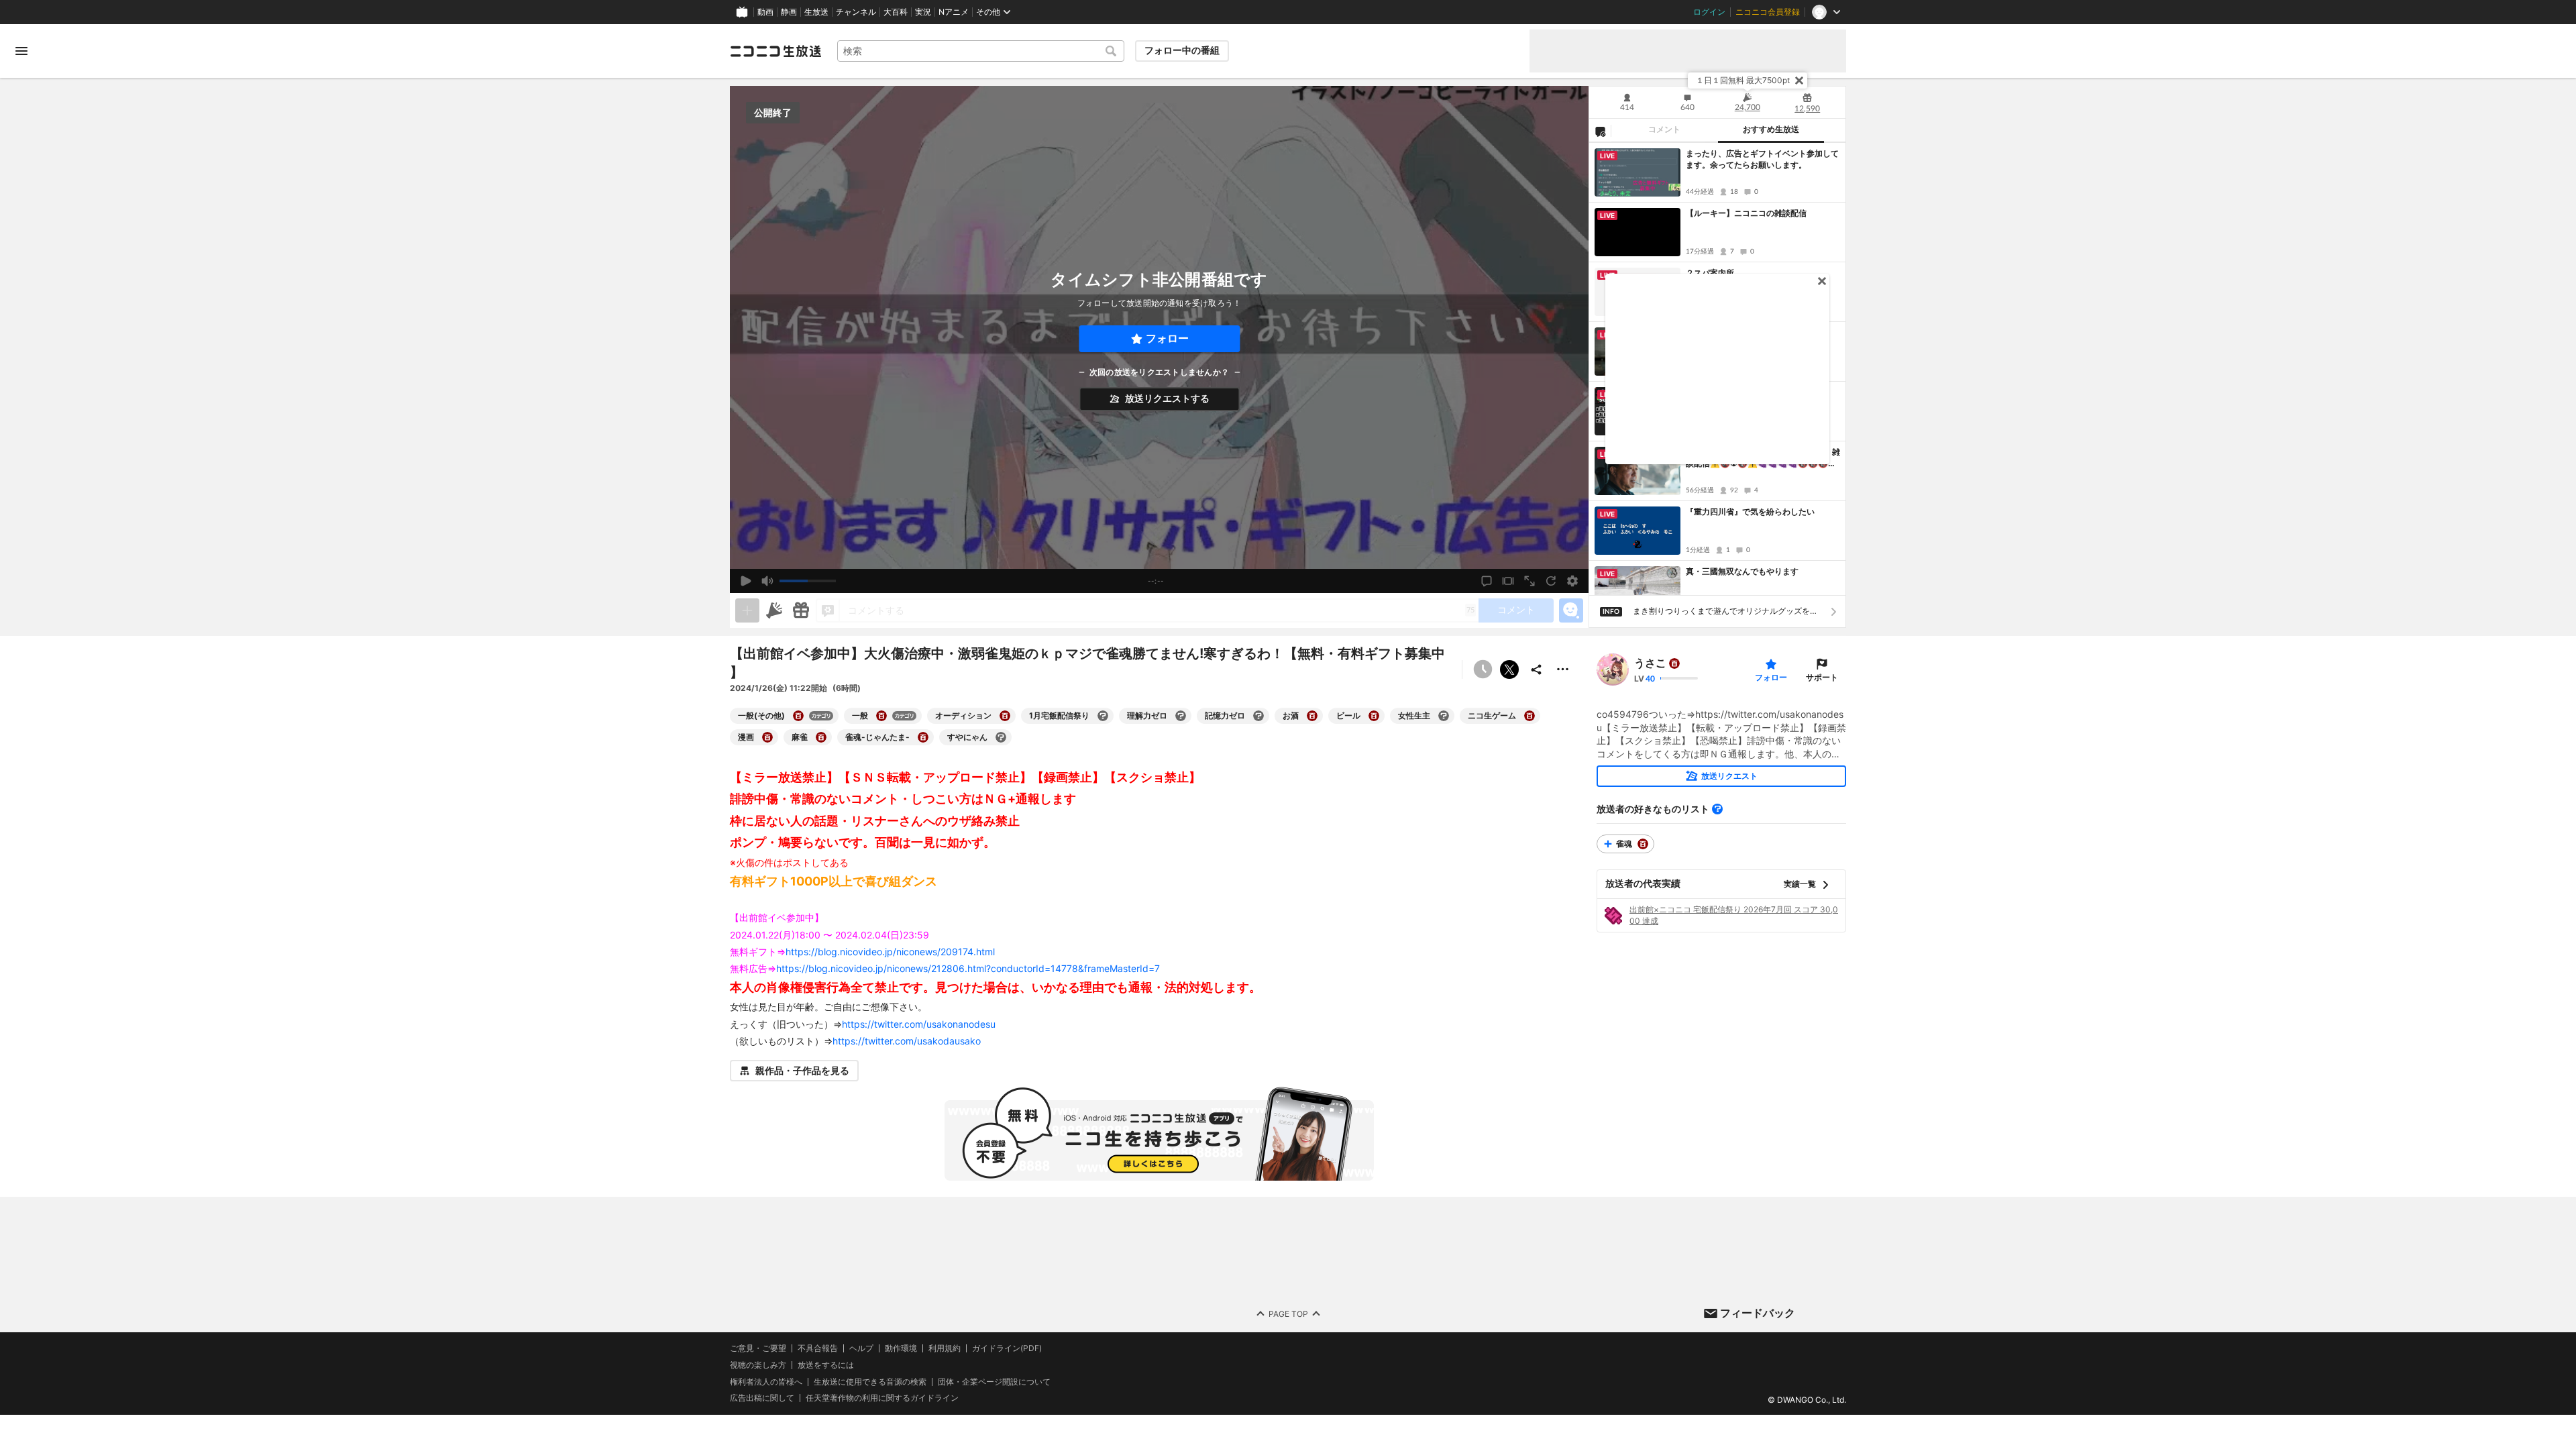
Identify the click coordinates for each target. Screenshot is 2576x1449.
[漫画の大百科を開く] (767, 737)
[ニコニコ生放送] (775, 51)
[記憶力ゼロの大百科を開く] (1258, 716)
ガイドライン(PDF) (1007, 1348)
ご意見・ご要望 (758, 1348)
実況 (923, 12)
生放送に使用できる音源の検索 (870, 1382)
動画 (765, 12)
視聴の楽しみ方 (758, 1365)
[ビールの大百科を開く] (1374, 716)
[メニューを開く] (21, 51)
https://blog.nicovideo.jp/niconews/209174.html (890, 952)
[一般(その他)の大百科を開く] (798, 716)
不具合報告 (818, 1348)
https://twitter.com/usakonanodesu (919, 1024)
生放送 (816, 12)
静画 (789, 12)
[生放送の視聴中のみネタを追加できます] (747, 610)
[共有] (1536, 669)
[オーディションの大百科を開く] (1005, 716)
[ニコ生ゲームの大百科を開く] (1529, 716)
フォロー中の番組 (1182, 50)
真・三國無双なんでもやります (1742, 571)
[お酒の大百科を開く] (1312, 716)
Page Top (1288, 1314)
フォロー (1167, 338)
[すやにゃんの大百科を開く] (1001, 737)
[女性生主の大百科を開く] (1444, 716)
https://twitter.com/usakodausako (907, 1041)
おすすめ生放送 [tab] (1771, 129)
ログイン (1709, 12)
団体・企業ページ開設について (994, 1382)
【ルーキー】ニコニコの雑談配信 (1746, 213)
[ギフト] (801, 610)
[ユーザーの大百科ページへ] (1674, 663)
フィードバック (1758, 1313)
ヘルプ (861, 1348)
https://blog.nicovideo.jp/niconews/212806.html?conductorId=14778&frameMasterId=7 (968, 968)
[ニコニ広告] (774, 610)
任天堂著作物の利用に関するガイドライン (882, 1398)
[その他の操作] (1563, 669)
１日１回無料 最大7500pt (1743, 80)
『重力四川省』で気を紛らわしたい (1750, 512)
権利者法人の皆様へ (766, 1382)
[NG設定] (1600, 131)
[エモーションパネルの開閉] (1571, 610)
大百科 (896, 12)
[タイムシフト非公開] (1483, 669)
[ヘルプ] (1717, 809)
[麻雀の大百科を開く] (821, 737)
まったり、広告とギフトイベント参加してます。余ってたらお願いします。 (1762, 159)
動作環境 (901, 1348)
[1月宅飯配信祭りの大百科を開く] (1103, 716)
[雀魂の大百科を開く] (1643, 844)
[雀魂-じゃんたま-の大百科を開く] (923, 737)
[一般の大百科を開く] (881, 716)
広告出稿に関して (762, 1398)
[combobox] (981, 51)
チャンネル (856, 12)
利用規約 (945, 1348)
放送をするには (826, 1365)
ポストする (1509, 669)
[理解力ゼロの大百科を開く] (1181, 716)
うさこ (1650, 663)
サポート (1822, 677)
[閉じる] (1799, 80)
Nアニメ (954, 12)
